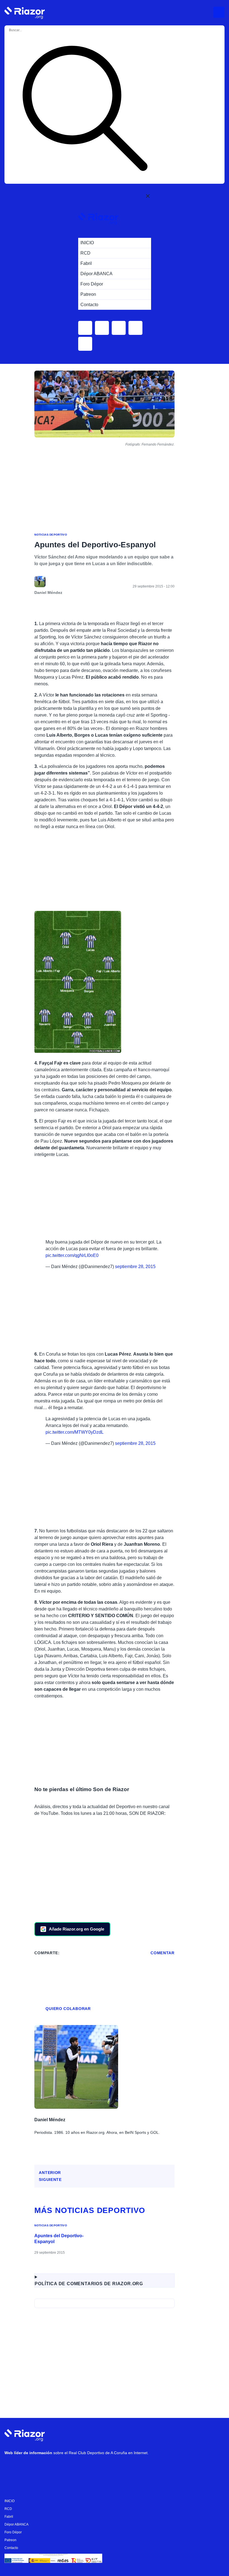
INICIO (9, 2501)
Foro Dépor (13, 2532)
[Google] (95, 2467)
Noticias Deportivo (51, 535)
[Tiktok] (62, 2467)
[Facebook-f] (78, 2467)
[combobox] (31, 30)
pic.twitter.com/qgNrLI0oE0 (72, 1255)
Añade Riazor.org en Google (77, 1929)
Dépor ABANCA (16, 2524)
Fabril (9, 2517)
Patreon (10, 2540)
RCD (8, 2509)
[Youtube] (11, 2467)
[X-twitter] (45, 2467)
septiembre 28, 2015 (135, 1267)
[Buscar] (85, 109)
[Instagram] (28, 2467)
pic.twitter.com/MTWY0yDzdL (75, 1432)
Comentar (163, 1953)
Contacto (11, 2548)
